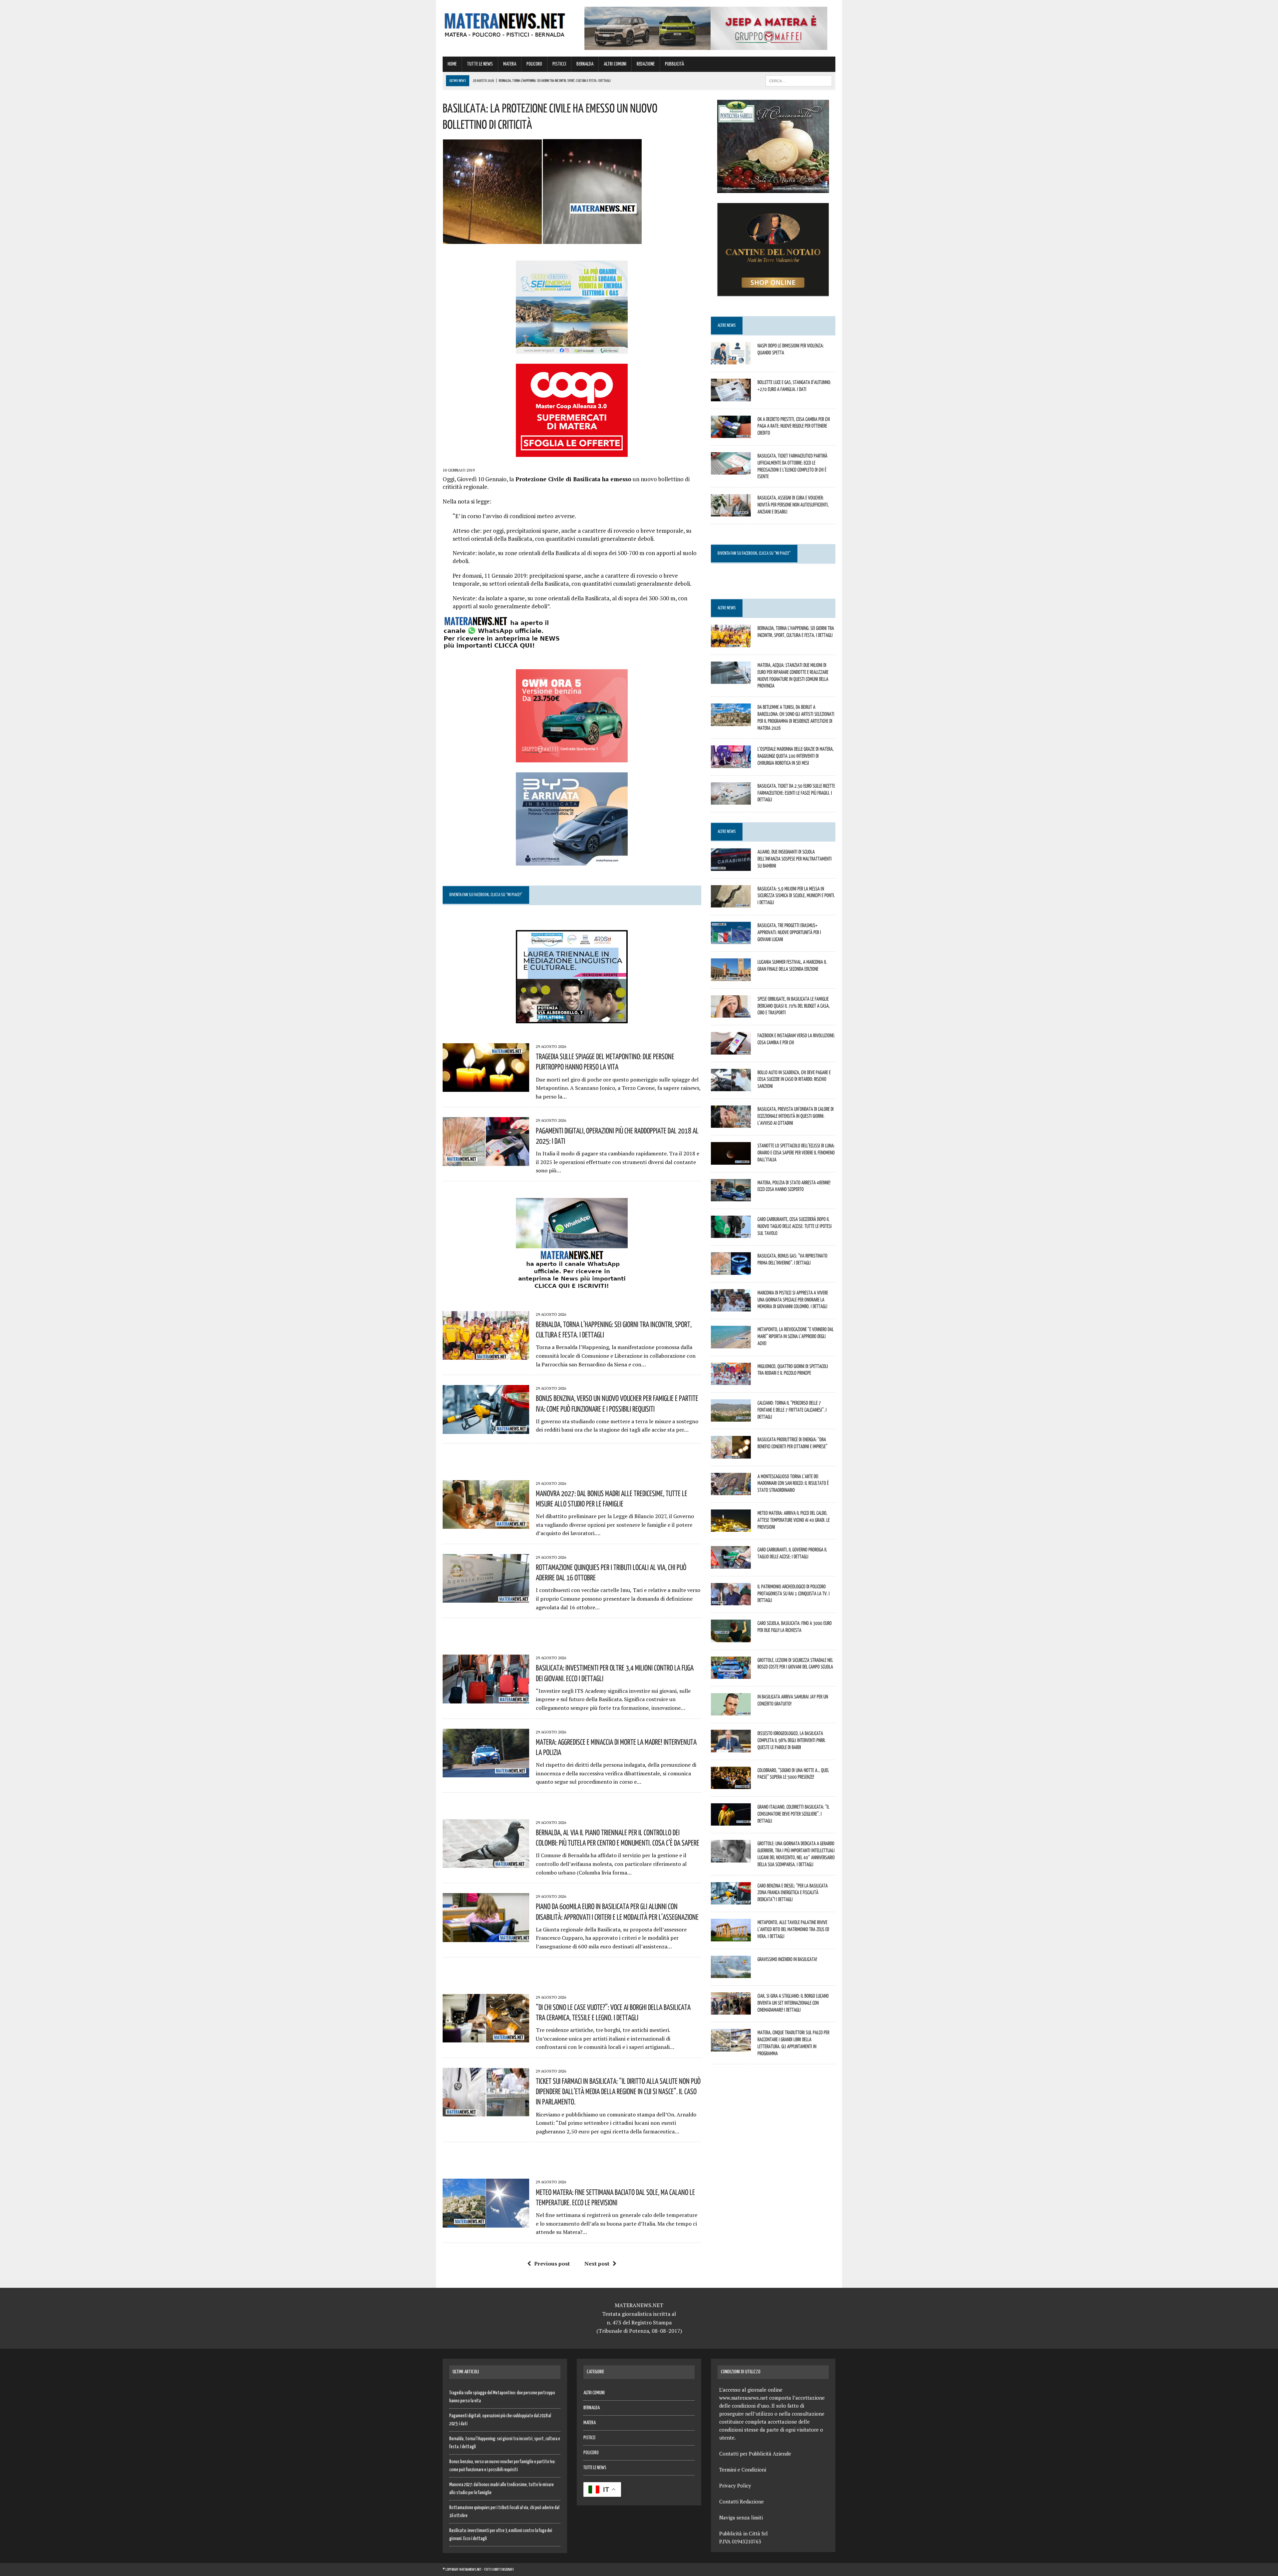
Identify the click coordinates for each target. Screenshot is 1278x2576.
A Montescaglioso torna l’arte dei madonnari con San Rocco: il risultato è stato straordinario (793, 1483)
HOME (452, 64)
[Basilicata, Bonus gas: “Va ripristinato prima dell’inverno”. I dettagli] (731, 1270)
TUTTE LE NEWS (480, 64)
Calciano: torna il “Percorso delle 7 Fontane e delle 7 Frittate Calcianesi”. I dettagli (792, 1410)
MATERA (510, 64)
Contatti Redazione (742, 2501)
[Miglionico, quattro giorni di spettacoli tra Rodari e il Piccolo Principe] (731, 1380)
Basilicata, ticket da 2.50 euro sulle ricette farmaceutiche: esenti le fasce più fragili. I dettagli (796, 793)
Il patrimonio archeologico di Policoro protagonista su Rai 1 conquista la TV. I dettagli (794, 1593)
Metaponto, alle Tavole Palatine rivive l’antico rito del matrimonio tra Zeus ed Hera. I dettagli (793, 1929)
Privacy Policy (735, 2485)
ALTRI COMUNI (615, 64)
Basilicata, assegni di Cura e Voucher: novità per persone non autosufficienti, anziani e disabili (793, 504)
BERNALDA (585, 64)
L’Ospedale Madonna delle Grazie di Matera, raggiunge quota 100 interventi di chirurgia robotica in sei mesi (796, 756)
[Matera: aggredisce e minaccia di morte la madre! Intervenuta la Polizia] (486, 1773)
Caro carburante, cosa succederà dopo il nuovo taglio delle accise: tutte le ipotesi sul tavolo (795, 1226)
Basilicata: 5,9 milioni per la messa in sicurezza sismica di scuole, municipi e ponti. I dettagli (796, 895)
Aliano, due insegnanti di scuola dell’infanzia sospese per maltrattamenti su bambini (795, 859)
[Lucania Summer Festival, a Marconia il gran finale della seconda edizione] (731, 976)
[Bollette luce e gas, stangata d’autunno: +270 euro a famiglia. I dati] (731, 397)
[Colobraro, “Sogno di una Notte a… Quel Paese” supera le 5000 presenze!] (731, 1784)
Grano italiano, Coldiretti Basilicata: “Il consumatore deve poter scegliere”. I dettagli (793, 1814)
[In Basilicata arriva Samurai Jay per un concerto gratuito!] (731, 1711)
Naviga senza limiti (741, 2517)
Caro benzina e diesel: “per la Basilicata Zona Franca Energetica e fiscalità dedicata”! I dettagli (793, 1892)
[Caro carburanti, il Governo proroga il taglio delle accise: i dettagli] (731, 1564)
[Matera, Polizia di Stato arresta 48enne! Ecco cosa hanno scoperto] (731, 1197)
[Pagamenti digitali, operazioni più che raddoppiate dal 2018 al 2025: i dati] (486, 1161)
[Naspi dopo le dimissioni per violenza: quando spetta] (731, 360)
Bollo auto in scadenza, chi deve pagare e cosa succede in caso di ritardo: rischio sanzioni (794, 1079)
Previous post (552, 2264)
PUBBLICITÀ (674, 64)
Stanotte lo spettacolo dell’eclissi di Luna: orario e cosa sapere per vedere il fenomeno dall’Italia (796, 1152)
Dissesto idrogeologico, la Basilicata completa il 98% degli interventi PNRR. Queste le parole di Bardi (792, 1740)
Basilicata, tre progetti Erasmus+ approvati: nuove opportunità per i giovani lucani (789, 932)
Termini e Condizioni (743, 2470)
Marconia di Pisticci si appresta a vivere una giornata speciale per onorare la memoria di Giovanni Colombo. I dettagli (793, 1299)
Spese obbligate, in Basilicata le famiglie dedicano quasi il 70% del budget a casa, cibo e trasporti (794, 1006)
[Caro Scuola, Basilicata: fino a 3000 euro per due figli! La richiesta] (731, 1638)
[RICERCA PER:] (799, 81)
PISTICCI (559, 64)
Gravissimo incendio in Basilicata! (787, 1959)
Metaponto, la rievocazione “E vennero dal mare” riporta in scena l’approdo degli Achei (796, 1336)
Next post (597, 2264)
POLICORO (534, 64)
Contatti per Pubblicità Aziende (755, 2454)
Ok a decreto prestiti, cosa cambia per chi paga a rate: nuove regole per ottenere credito (794, 426)
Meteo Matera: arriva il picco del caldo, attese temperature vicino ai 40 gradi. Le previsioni (794, 1520)
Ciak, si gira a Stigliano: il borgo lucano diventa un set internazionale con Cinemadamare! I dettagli (793, 2003)
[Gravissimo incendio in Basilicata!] (731, 1973)
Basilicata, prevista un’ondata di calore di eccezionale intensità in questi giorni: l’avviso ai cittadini (796, 1116)
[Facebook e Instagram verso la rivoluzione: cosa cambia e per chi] (731, 1050)
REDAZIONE (646, 64)
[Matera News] (505, 23)
